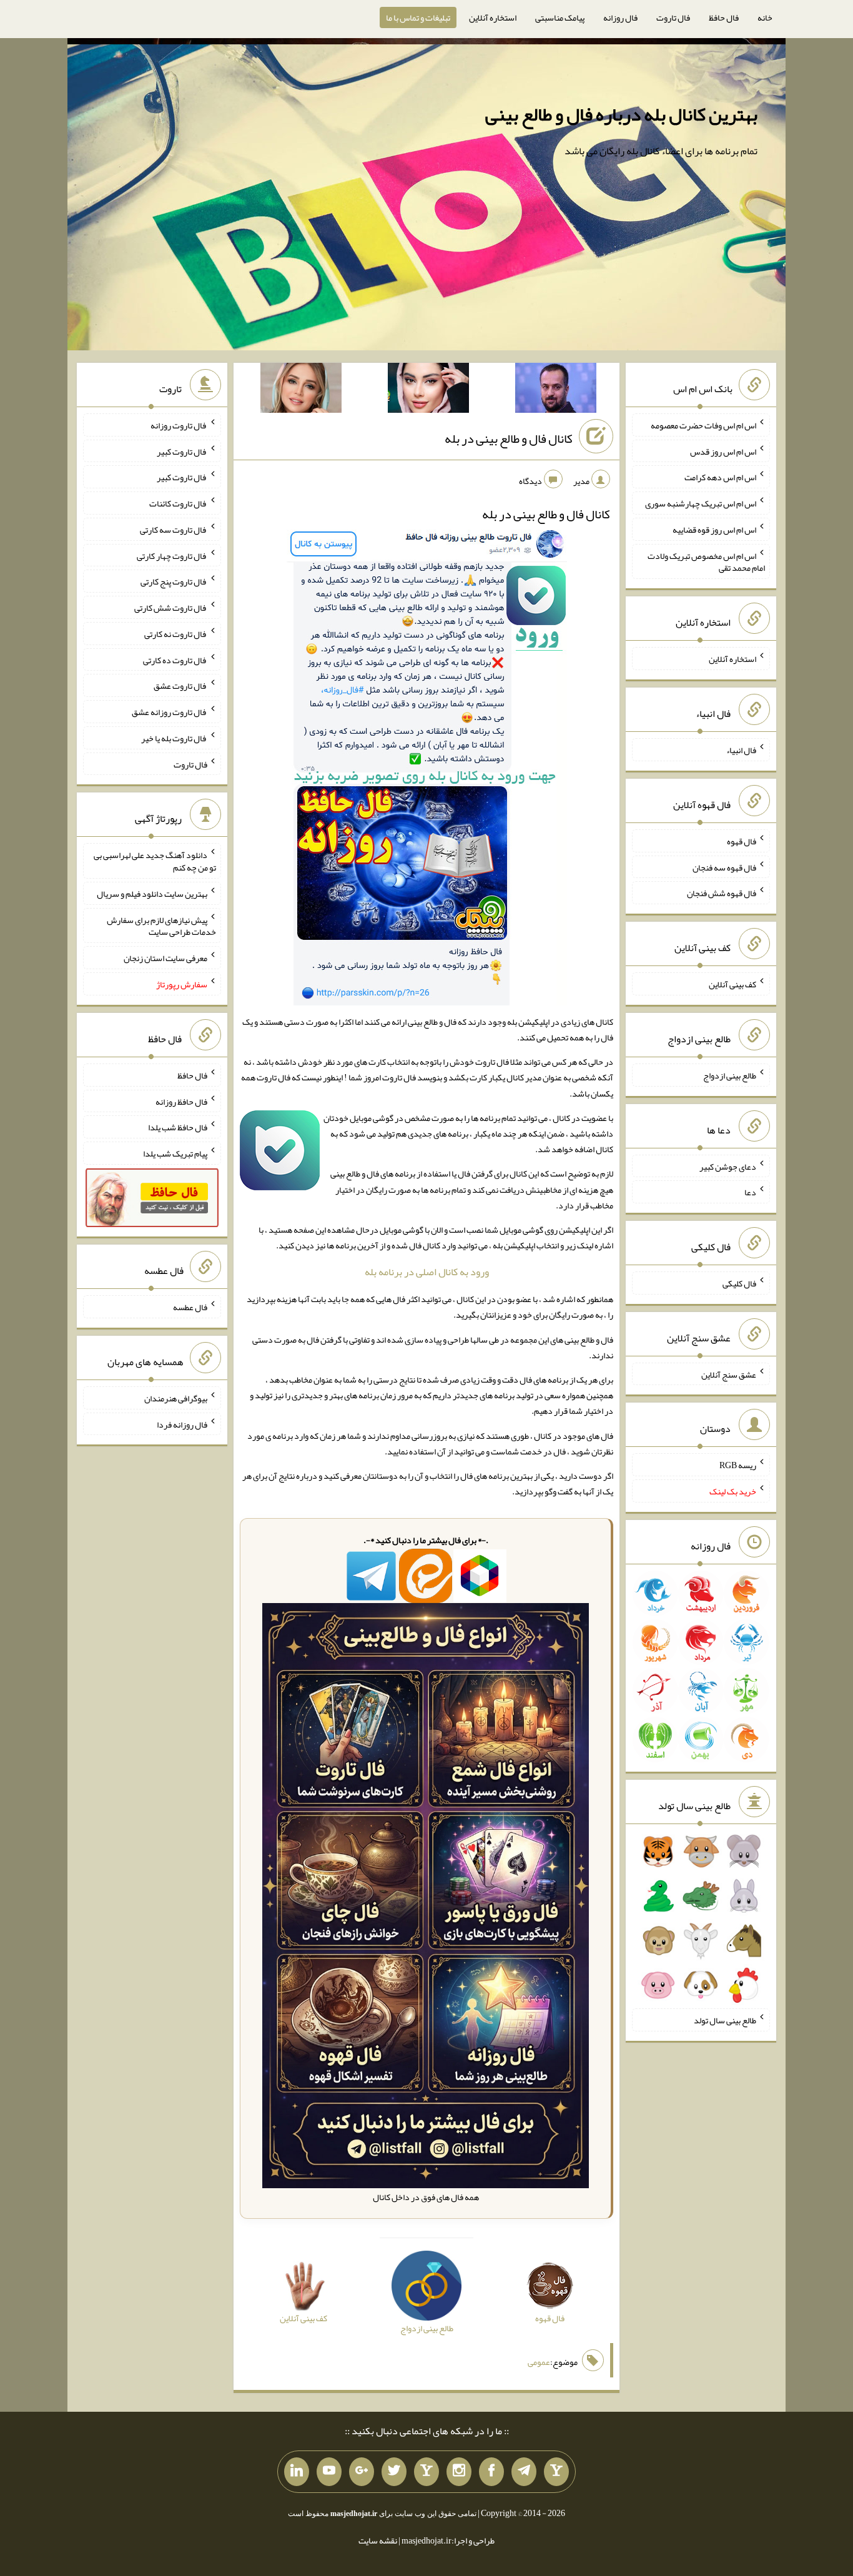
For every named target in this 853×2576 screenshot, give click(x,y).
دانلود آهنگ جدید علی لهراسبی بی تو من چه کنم (155, 861)
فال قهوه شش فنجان (722, 893)
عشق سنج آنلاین (729, 1374)
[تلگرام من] (524, 2472)
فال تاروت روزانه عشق (170, 712)
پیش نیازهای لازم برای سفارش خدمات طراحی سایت (161, 925)
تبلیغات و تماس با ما (418, 17)
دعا (750, 1192)
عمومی (539, 2362)
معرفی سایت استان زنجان (165, 958)
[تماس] (426, 2472)
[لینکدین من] (297, 2472)
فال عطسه (190, 1307)
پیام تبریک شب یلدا (175, 1153)
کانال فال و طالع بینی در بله (509, 438)
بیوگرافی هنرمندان (176, 1398)
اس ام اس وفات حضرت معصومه (703, 425)
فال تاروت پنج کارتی (174, 581)
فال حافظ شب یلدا (178, 1127)
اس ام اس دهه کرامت (720, 477)
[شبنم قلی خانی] (301, 390)
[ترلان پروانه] (428, 390)
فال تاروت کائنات (178, 503)
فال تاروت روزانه (179, 425)
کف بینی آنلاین (732, 984)
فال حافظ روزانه (181, 1101)
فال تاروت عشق (180, 686)
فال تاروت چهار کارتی (172, 555)
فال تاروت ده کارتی (175, 659)
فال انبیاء (741, 750)
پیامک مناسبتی (560, 17)
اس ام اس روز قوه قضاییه (714, 530)
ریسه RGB (738, 1465)
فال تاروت (673, 17)
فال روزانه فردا (182, 1424)
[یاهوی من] (556, 2472)
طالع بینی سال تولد (725, 2020)
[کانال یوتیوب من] (329, 2472)
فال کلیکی (739, 1283)
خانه (765, 17)
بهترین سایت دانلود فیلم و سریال (152, 894)
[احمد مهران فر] (556, 390)
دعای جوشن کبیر (728, 1166)
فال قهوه (742, 841)
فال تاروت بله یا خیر (174, 738)
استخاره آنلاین (493, 17)
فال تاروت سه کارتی (174, 530)
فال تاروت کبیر (182, 451)
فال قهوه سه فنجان (724, 867)
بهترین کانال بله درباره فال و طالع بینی (621, 114)
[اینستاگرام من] (459, 2472)
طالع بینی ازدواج (730, 1075)
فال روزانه (620, 17)
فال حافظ (724, 17)
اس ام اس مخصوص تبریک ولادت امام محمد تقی (706, 561)
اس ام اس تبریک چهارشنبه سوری (701, 503)
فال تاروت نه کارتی (176, 634)
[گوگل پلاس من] (362, 2472)
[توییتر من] (394, 2472)
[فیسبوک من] (491, 2472)
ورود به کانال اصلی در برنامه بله (427, 1272)
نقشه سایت (378, 2540)
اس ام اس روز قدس (723, 451)
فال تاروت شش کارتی (171, 608)
